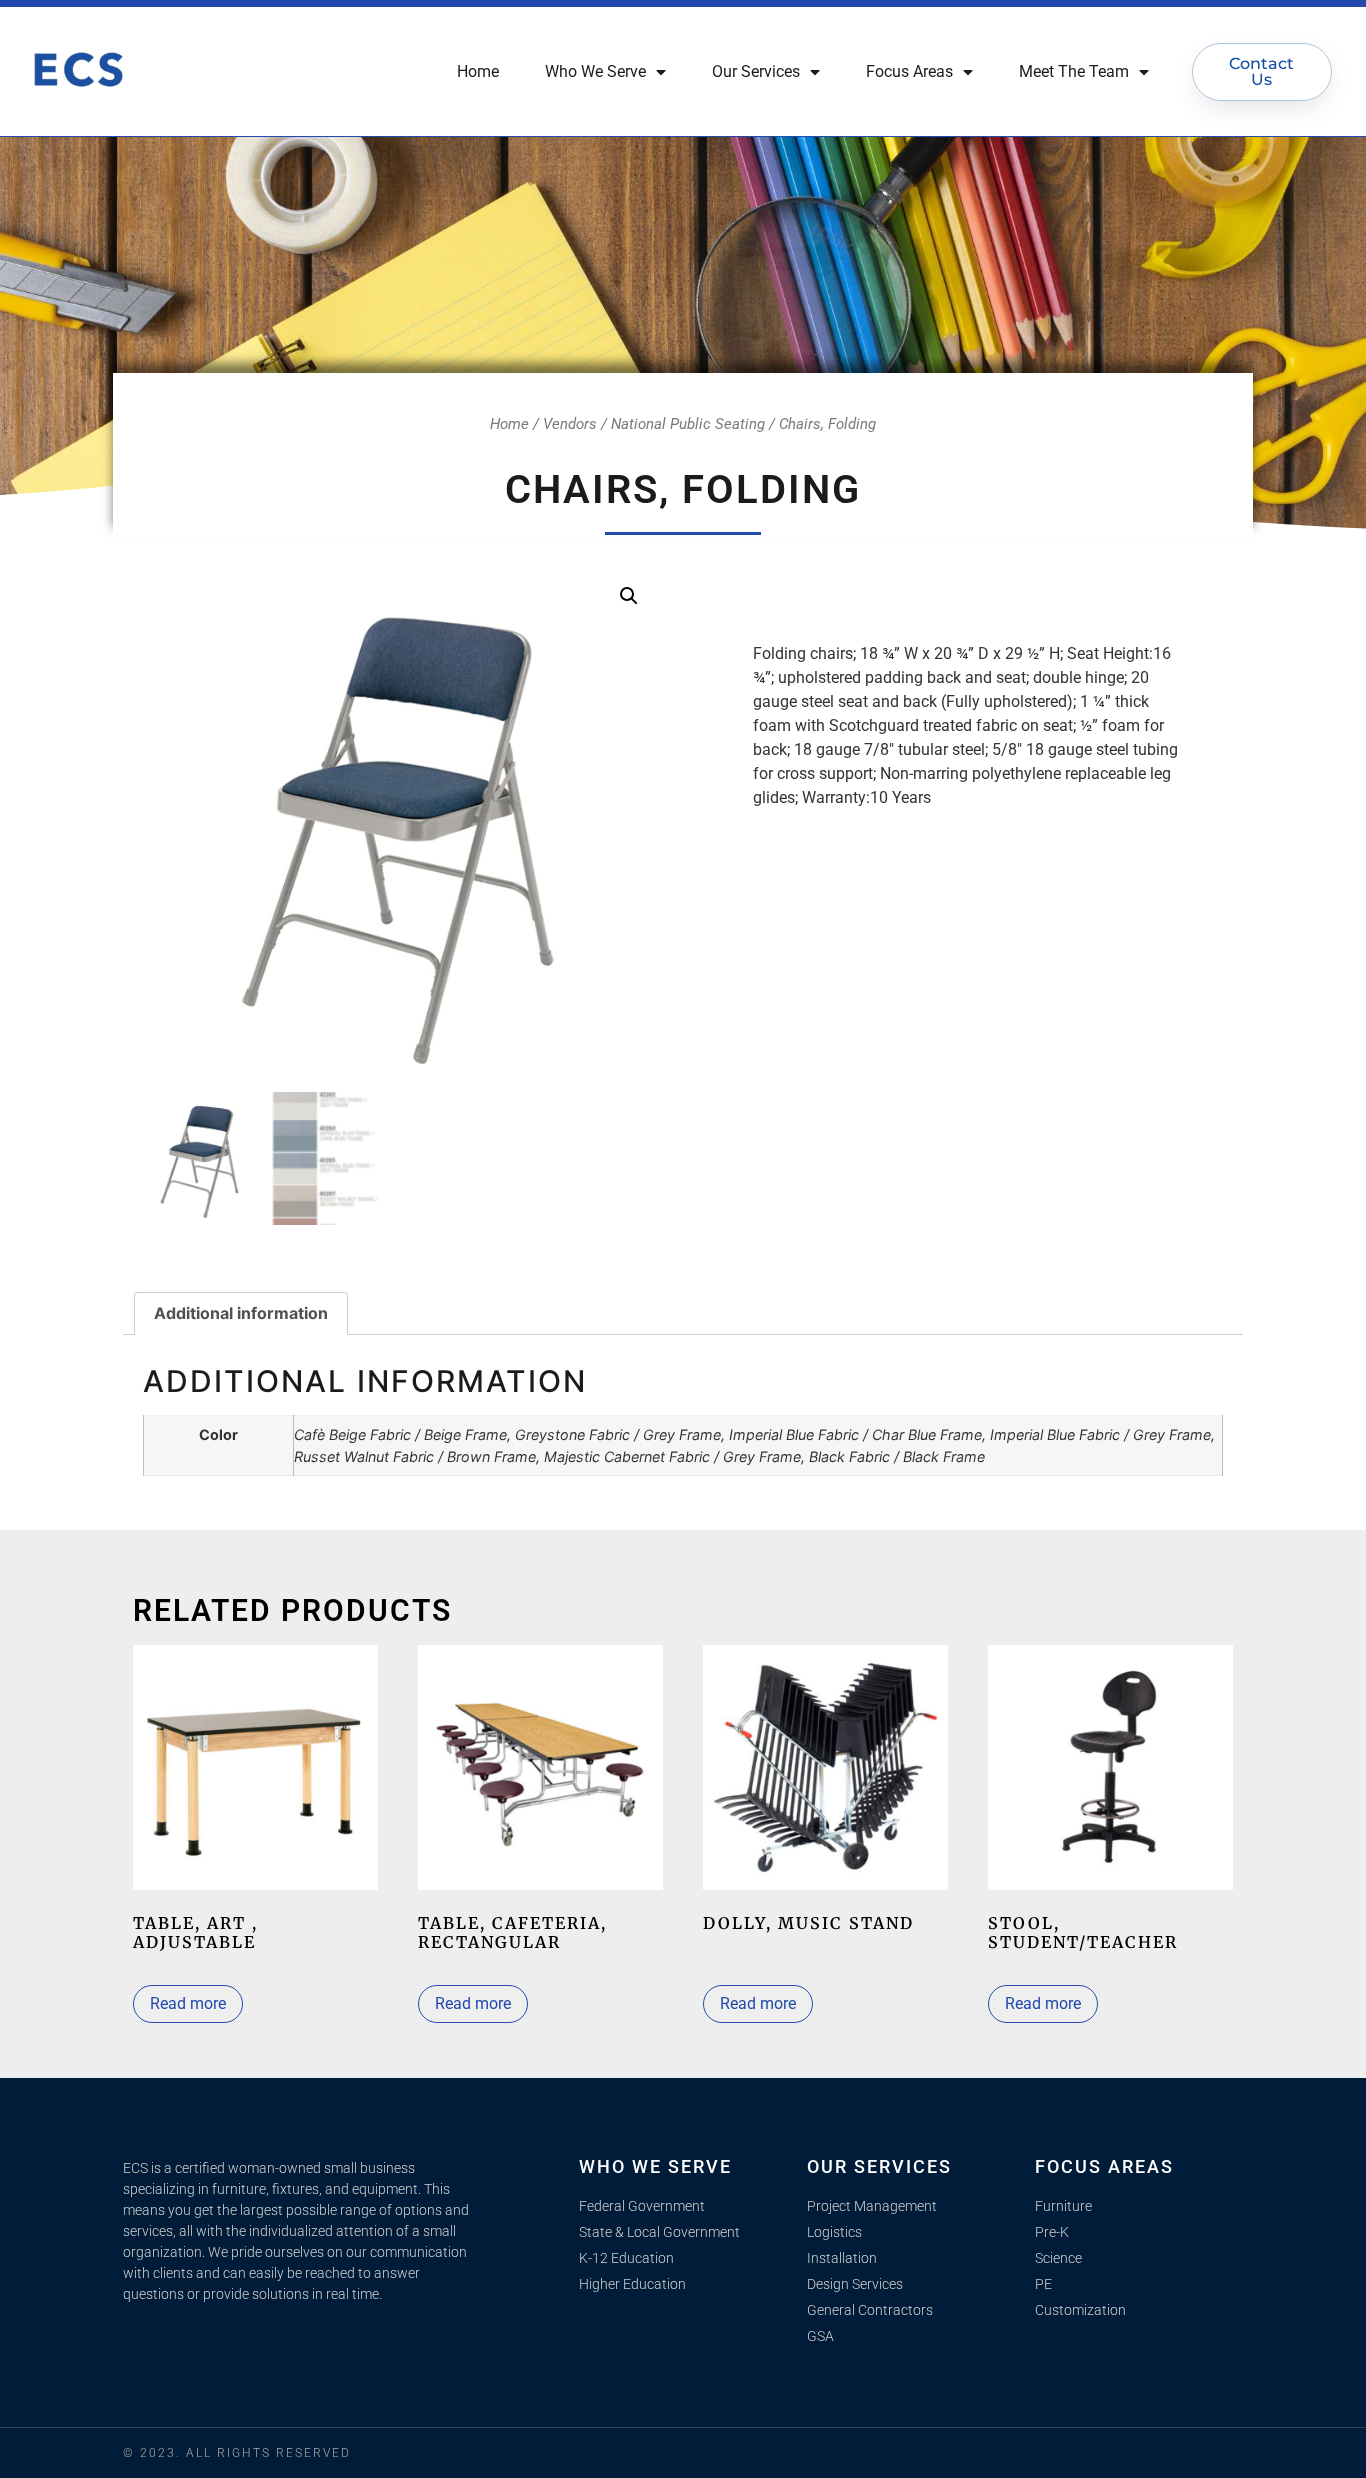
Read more (188, 2003)
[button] (629, 596)
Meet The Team (1074, 71)
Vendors (570, 424)
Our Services (756, 71)
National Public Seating (688, 424)
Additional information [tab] (241, 1313)
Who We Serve (595, 71)
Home (478, 71)
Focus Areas (909, 71)
